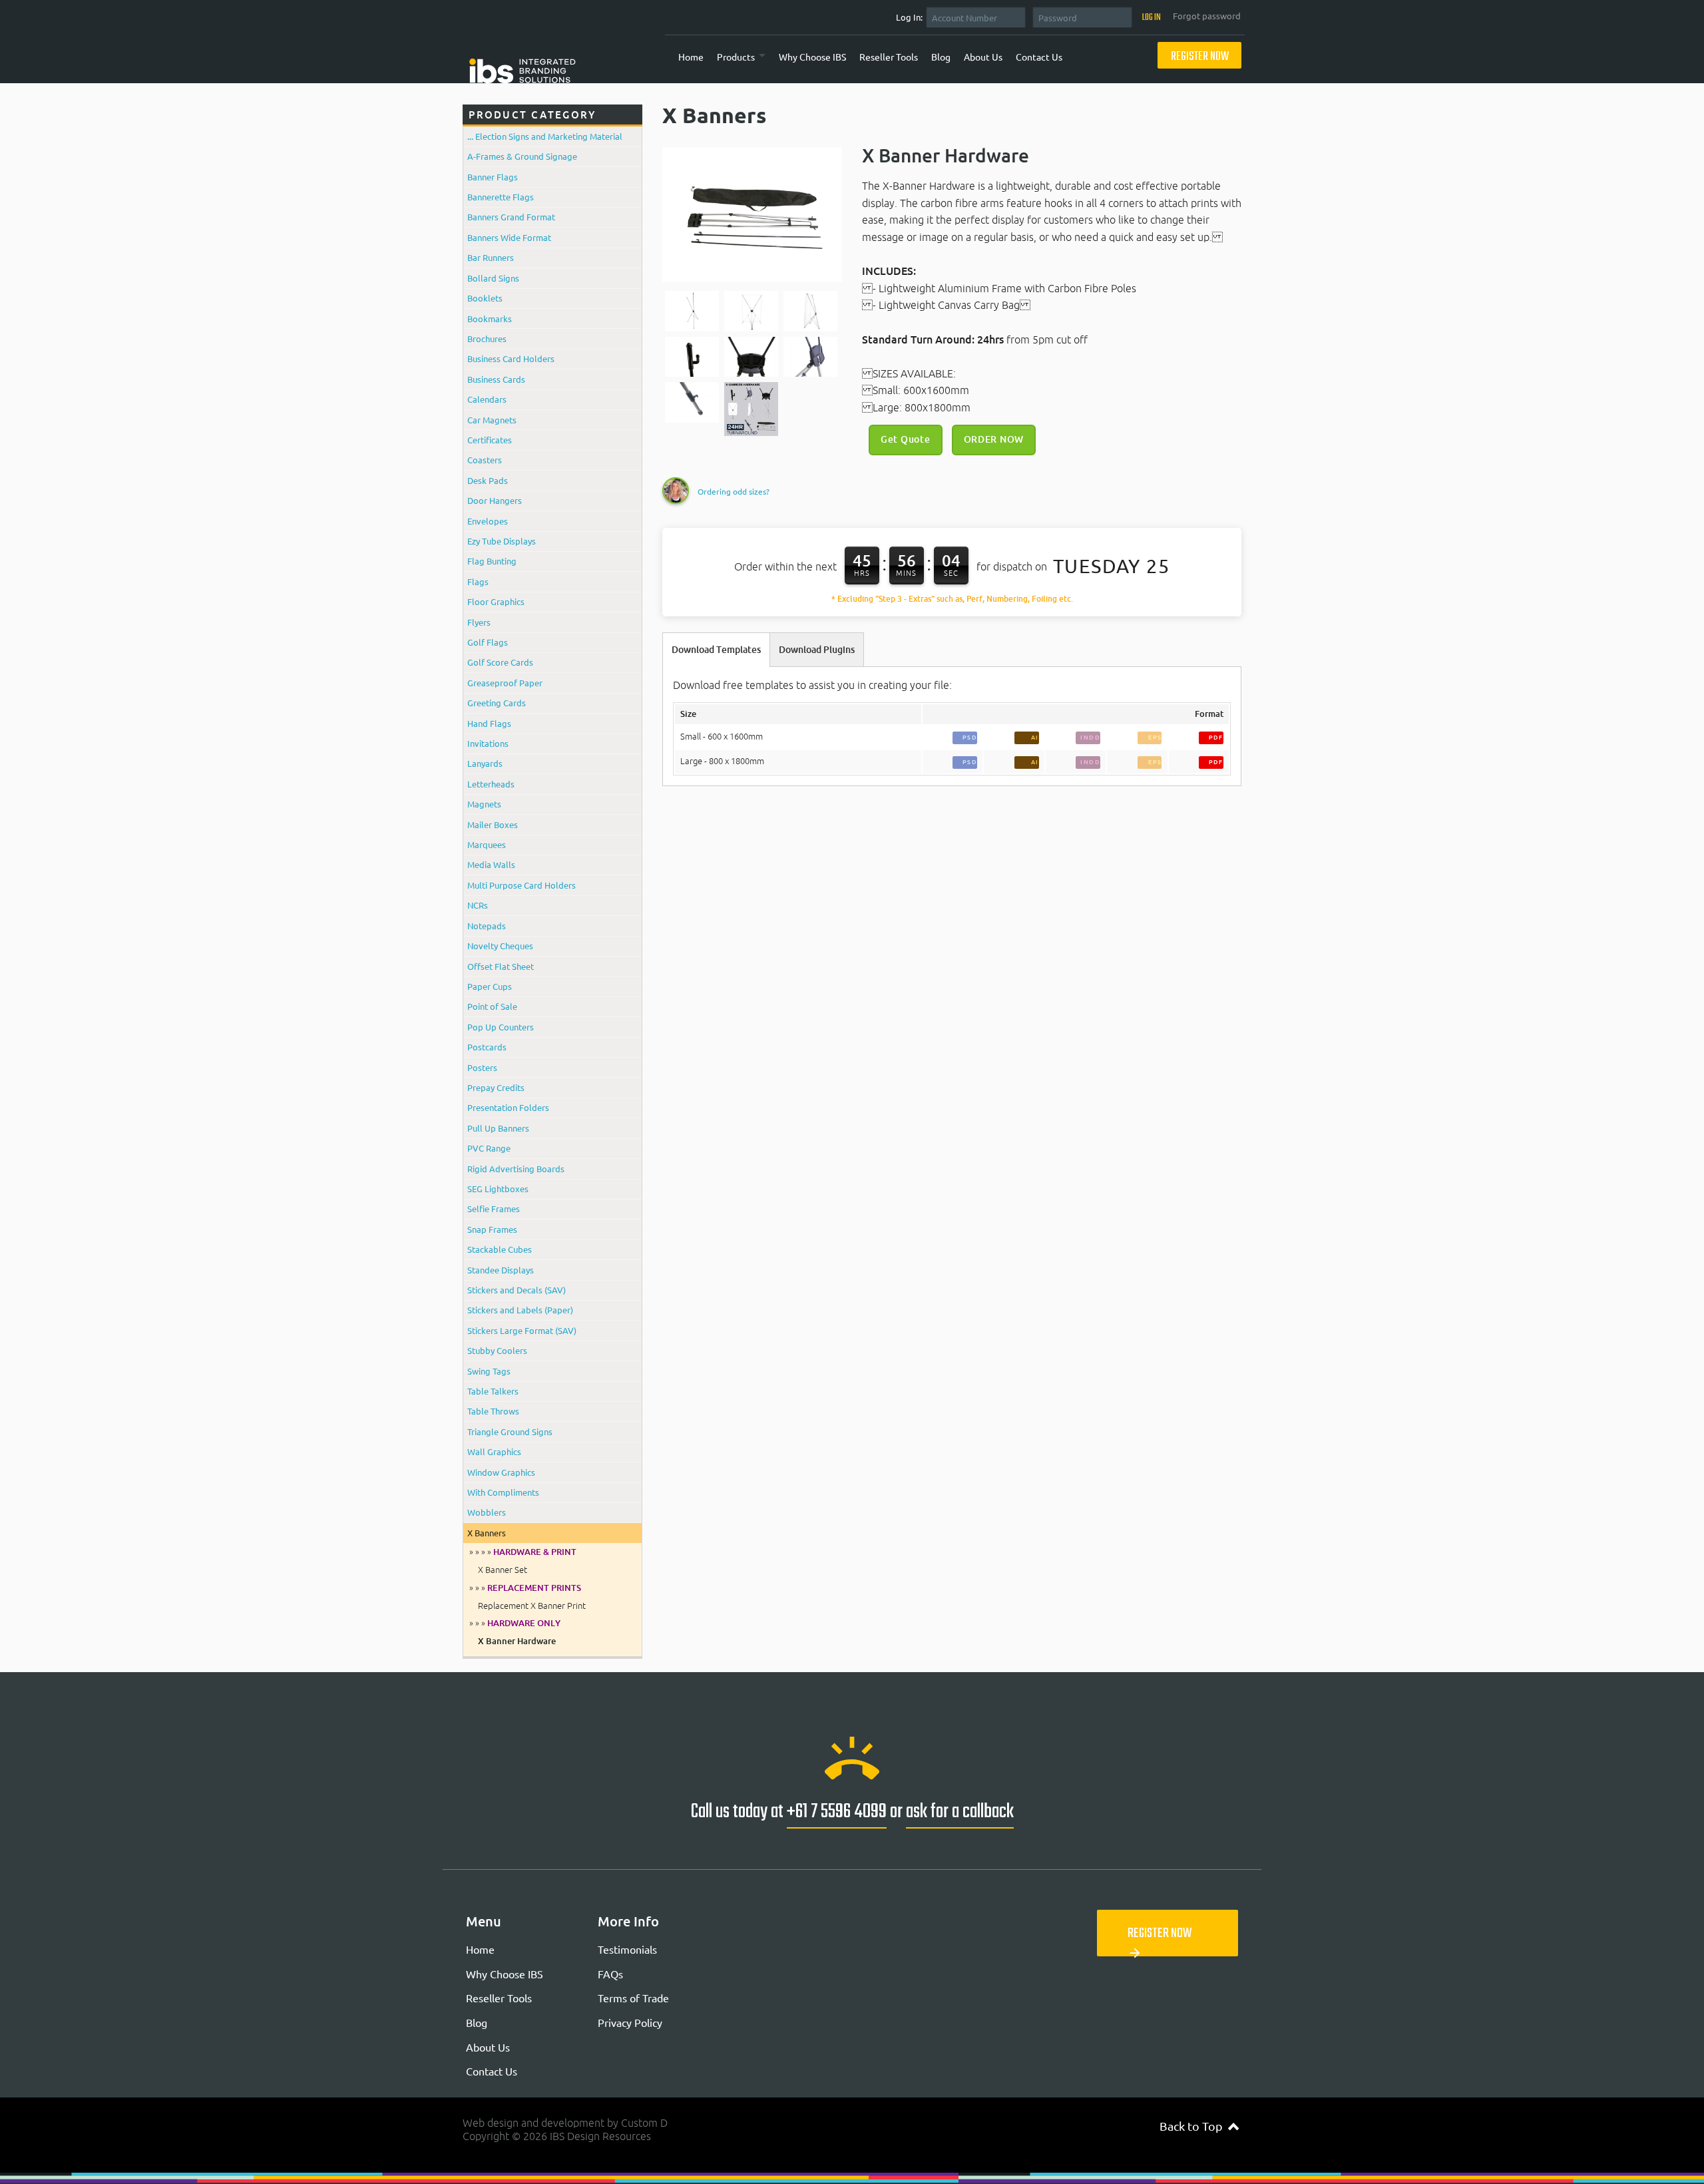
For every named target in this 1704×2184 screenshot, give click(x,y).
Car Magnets (492, 420)
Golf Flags (488, 642)
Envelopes (488, 521)
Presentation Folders (508, 1107)
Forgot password (1207, 16)
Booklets (485, 298)
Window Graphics (501, 1472)
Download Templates (716, 650)
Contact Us (1039, 57)
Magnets (484, 804)
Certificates (490, 440)
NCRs (478, 905)
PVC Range (489, 1148)
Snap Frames (492, 1229)
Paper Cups (490, 986)
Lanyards (485, 763)
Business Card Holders (511, 358)
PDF (1216, 737)
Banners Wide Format (509, 237)
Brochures (487, 338)
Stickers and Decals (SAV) (517, 1290)
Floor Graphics (496, 601)
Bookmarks (490, 319)
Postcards (487, 1047)
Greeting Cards (497, 703)
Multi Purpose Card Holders (522, 885)
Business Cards (496, 379)
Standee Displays (501, 1270)
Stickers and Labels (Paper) (520, 1310)
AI (1035, 737)
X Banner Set (503, 1570)
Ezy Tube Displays (502, 541)
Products (736, 57)
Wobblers (487, 1512)
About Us (983, 57)
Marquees (487, 844)
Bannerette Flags (501, 197)
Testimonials (627, 1949)
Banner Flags (493, 177)
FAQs (610, 1974)
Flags (478, 581)
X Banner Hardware (517, 1641)
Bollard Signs (493, 278)
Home (691, 57)
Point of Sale (492, 1006)
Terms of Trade (633, 1998)
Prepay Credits (496, 1087)
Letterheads (491, 784)
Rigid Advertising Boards (516, 1169)
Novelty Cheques (500, 946)
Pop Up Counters (501, 1027)
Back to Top (1199, 2126)
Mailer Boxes (493, 824)
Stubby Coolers (497, 1350)
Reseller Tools (889, 57)
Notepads (487, 926)
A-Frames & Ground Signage (522, 156)
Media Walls (491, 864)
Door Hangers (495, 500)
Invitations (488, 743)
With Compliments (503, 1492)
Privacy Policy (630, 2022)
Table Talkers (493, 1391)
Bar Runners (491, 257)
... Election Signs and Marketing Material (545, 136)
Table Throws (493, 1411)
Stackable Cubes (500, 1249)
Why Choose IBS (812, 57)
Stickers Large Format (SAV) (522, 1330)
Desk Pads (488, 480)
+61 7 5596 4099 (837, 1812)
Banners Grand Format (511, 217)
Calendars (487, 399)
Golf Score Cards (500, 662)
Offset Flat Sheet (501, 966)
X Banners (487, 1533)
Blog (941, 57)
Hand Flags (489, 723)
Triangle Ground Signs (510, 1431)
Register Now (1200, 57)
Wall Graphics (494, 1451)
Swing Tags (489, 1371)
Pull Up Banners (498, 1128)
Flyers (479, 622)
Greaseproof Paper (505, 683)
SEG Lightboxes (498, 1189)
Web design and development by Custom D (565, 2123)
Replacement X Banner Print (532, 1606)
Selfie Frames (494, 1208)
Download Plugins (817, 650)
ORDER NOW (994, 439)
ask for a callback (960, 1812)
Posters (482, 1067)
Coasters (485, 460)
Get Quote (905, 439)
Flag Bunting (492, 561)
